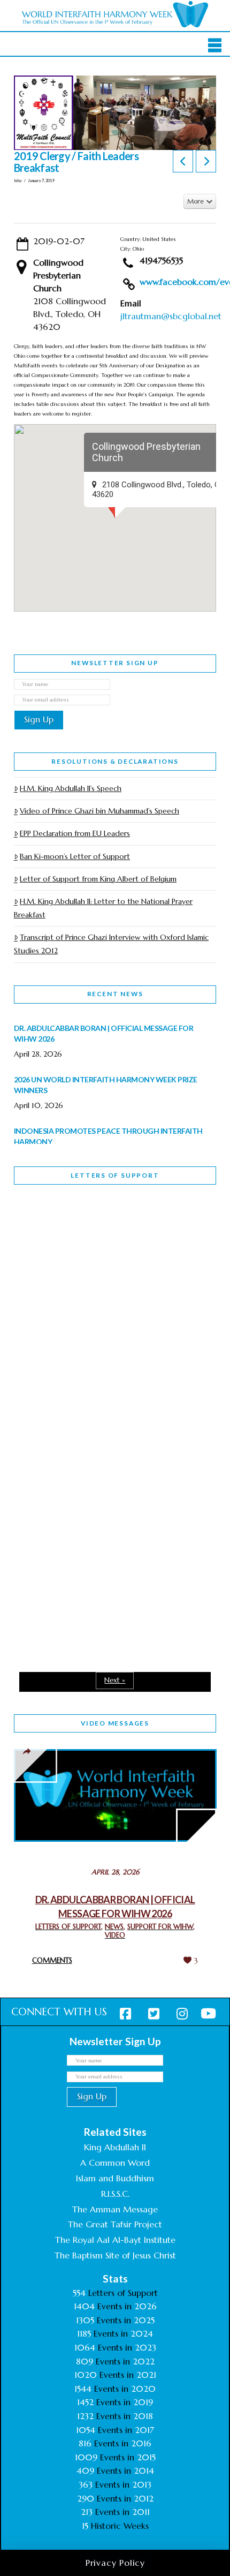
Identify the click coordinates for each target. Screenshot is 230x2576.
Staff (41, 1320)
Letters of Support (115, 1175)
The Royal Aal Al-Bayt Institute (115, 2240)
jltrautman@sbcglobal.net (171, 316)
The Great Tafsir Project (115, 2224)
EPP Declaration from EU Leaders (75, 833)
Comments (52, 1960)
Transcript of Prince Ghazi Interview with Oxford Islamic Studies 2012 (111, 944)
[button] (215, 45)
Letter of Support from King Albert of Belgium (98, 879)
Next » (115, 1680)
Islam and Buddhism (115, 2178)
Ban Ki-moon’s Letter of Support (75, 856)
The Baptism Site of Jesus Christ (115, 2255)
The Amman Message (115, 2209)
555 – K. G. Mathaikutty (88, 1237)
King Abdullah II (115, 2147)
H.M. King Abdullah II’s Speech (71, 788)
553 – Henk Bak (69, 1541)
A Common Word (115, 2163)
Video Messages (115, 1723)
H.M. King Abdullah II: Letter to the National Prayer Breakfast (103, 908)
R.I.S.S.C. (115, 2194)
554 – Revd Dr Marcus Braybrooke (84, 1396)
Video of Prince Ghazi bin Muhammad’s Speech (99, 811)
